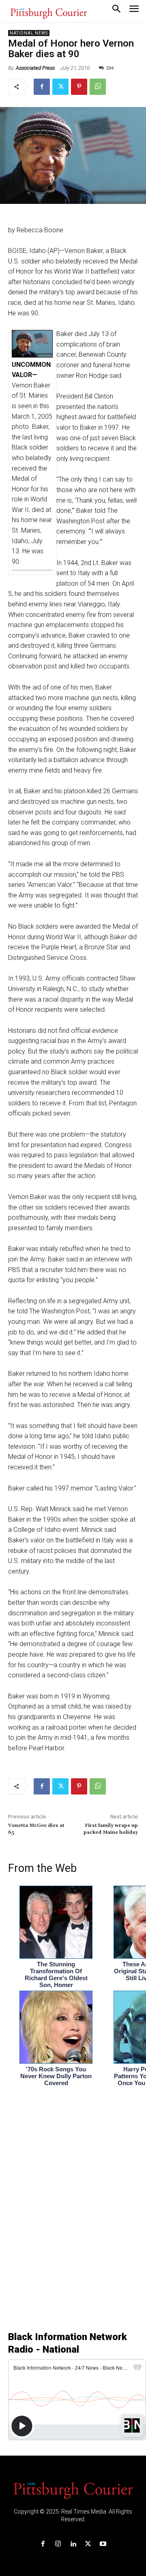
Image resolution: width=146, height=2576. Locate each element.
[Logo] (73, 2490)
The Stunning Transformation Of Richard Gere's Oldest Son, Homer (56, 1974)
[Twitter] (60, 87)
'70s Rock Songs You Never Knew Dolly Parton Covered (56, 2076)
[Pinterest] (79, 87)
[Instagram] (58, 2544)
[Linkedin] (73, 2544)
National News (29, 33)
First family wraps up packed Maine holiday (111, 1829)
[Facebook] (42, 87)
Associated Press (35, 68)
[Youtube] (103, 2544)
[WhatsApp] (98, 87)
